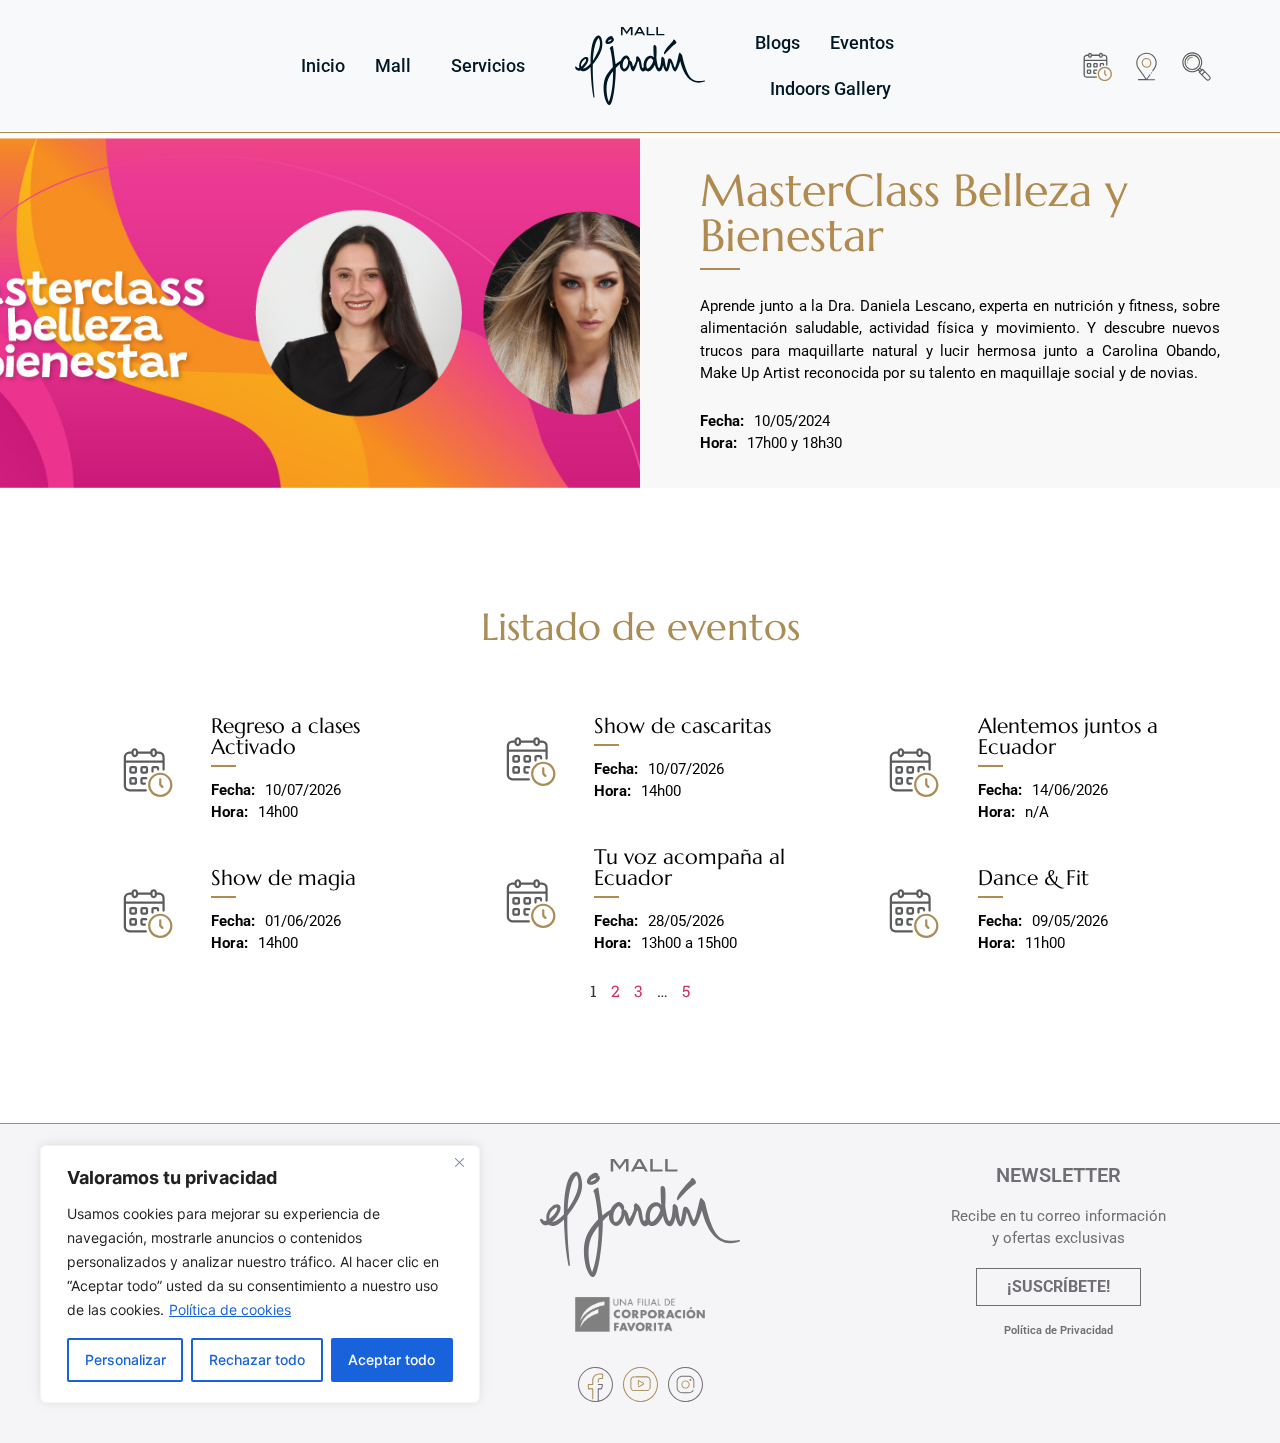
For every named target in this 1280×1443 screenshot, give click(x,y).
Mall (393, 65)
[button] (1196, 66)
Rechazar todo (257, 1359)
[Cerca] (459, 1162)
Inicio (323, 65)
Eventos (862, 42)
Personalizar (125, 1359)
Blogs (777, 42)
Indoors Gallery (830, 88)
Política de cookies (230, 1309)
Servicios (488, 65)
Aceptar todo (391, 1359)
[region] (260, 1274)
